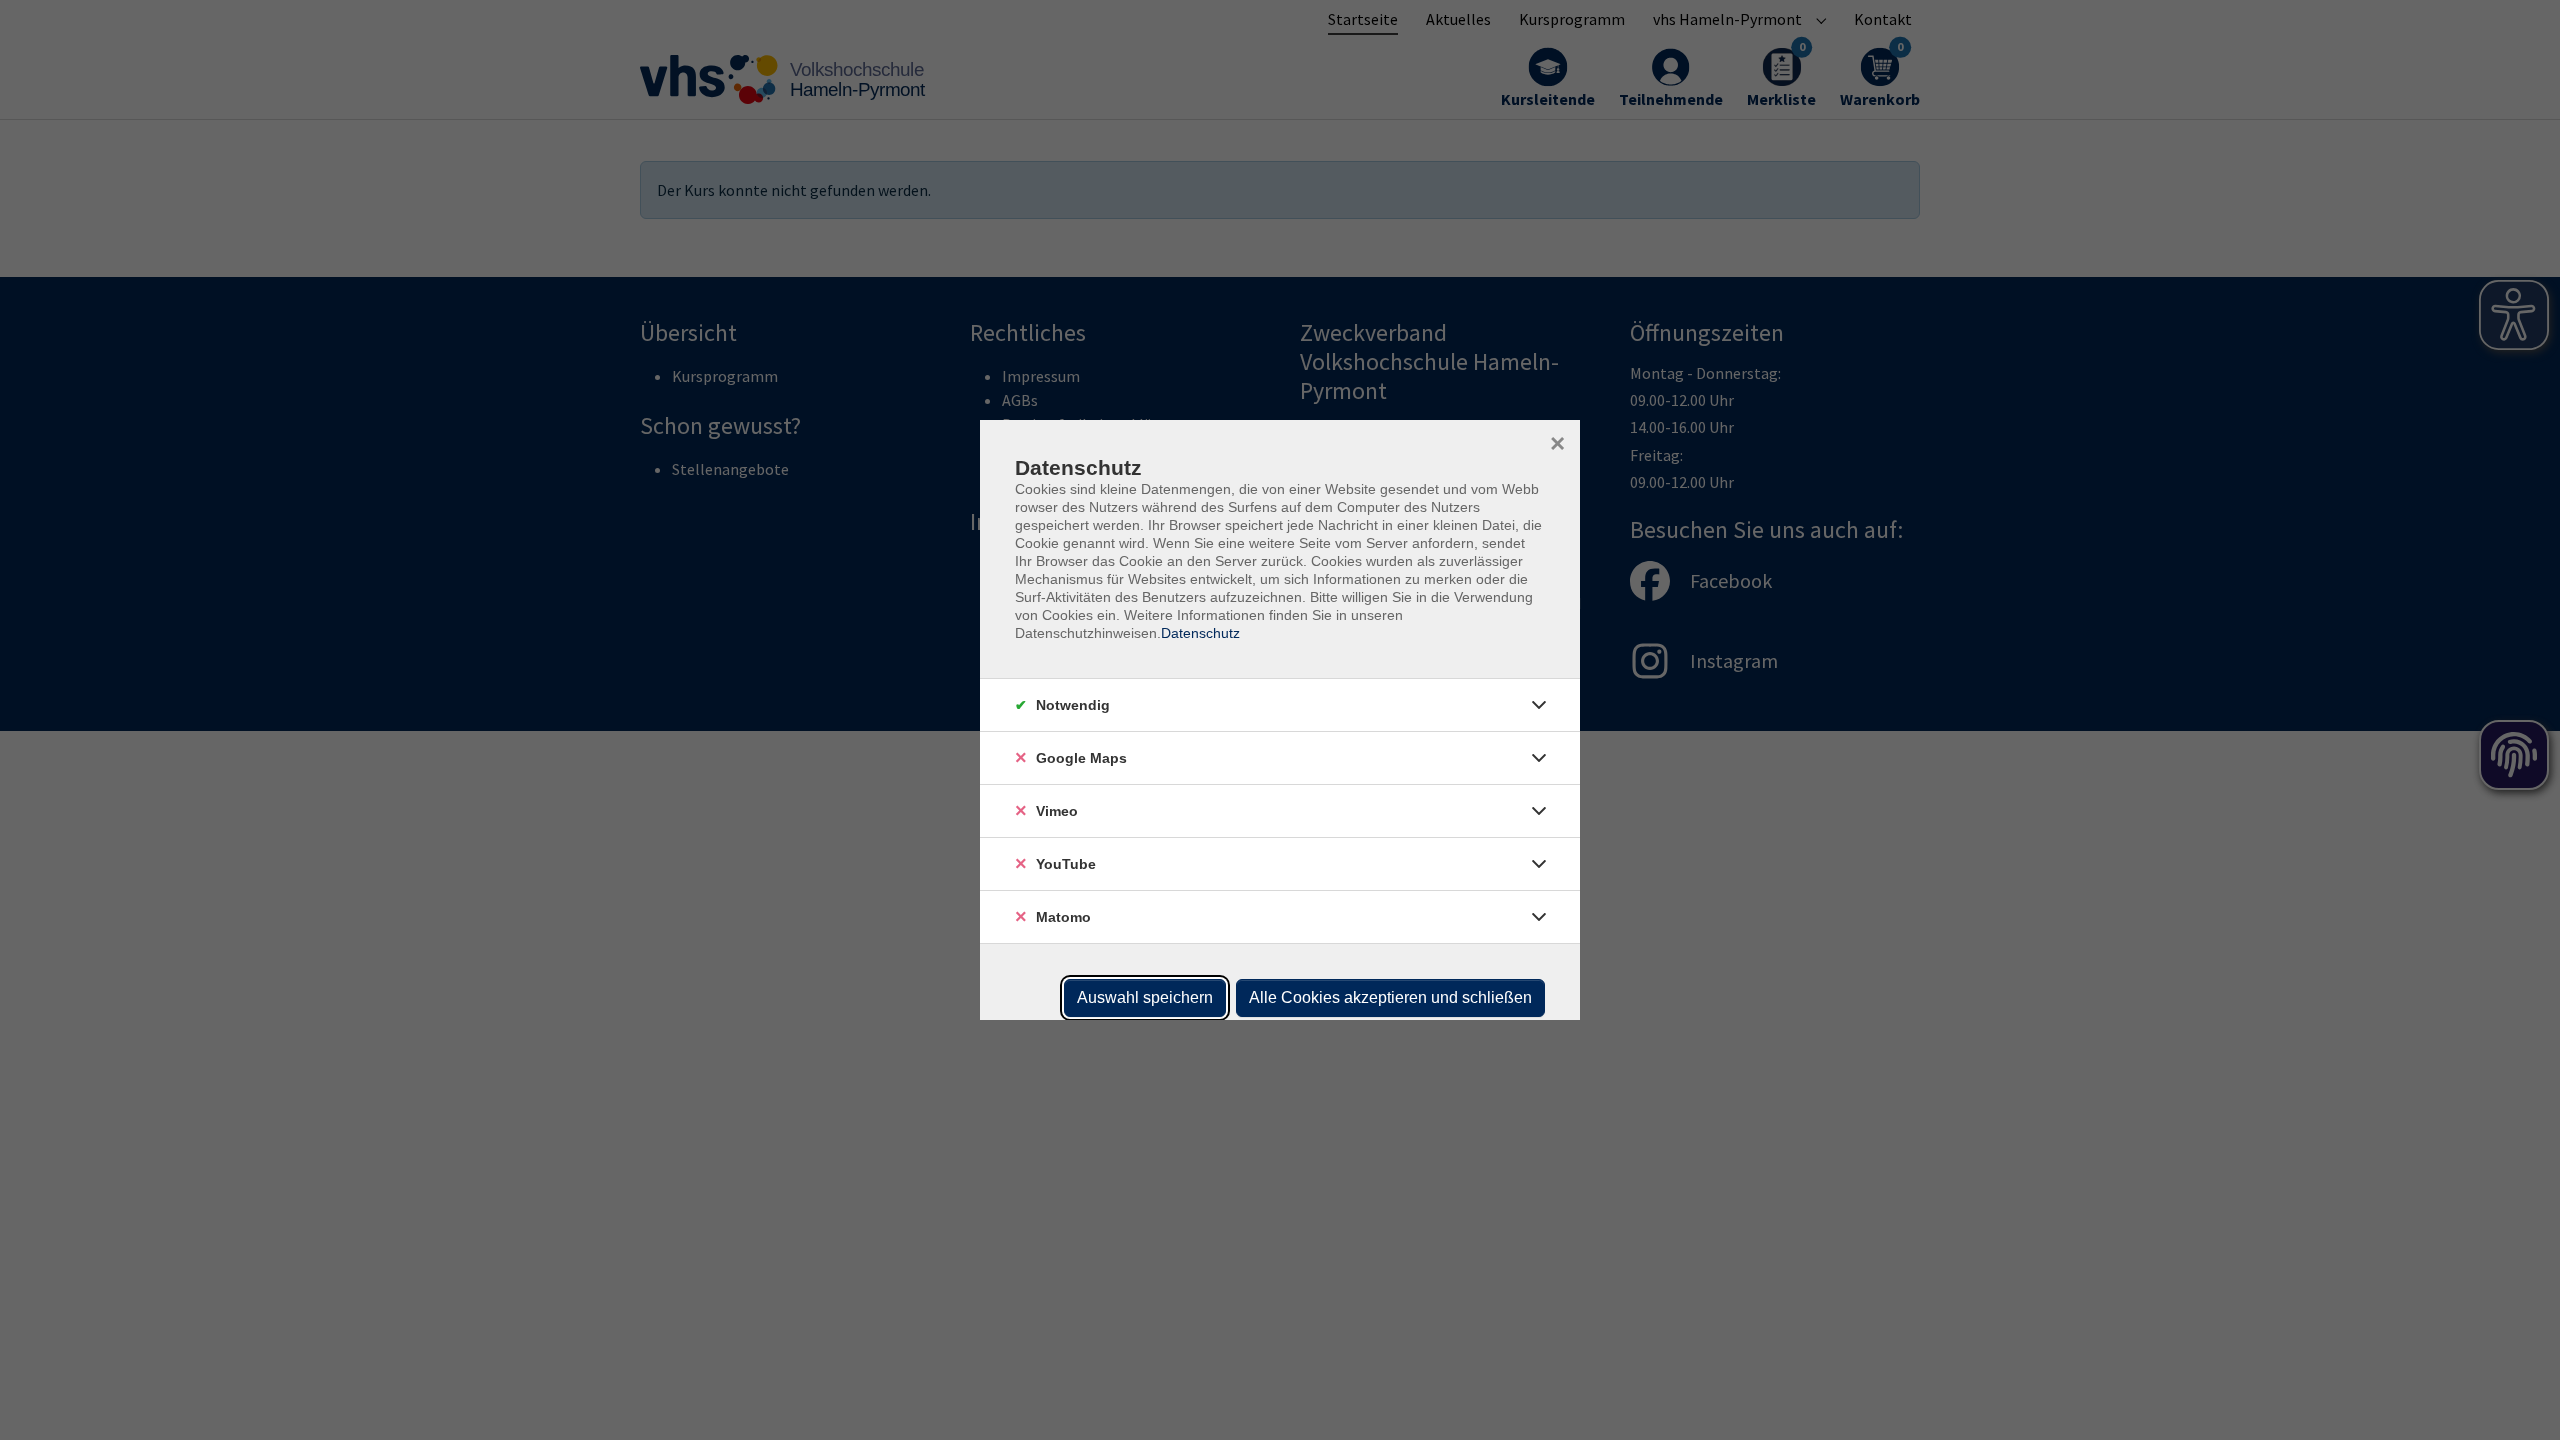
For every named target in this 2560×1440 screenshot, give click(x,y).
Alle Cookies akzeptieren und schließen (1390, 997)
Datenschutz (1200, 633)
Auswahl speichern (1145, 997)
